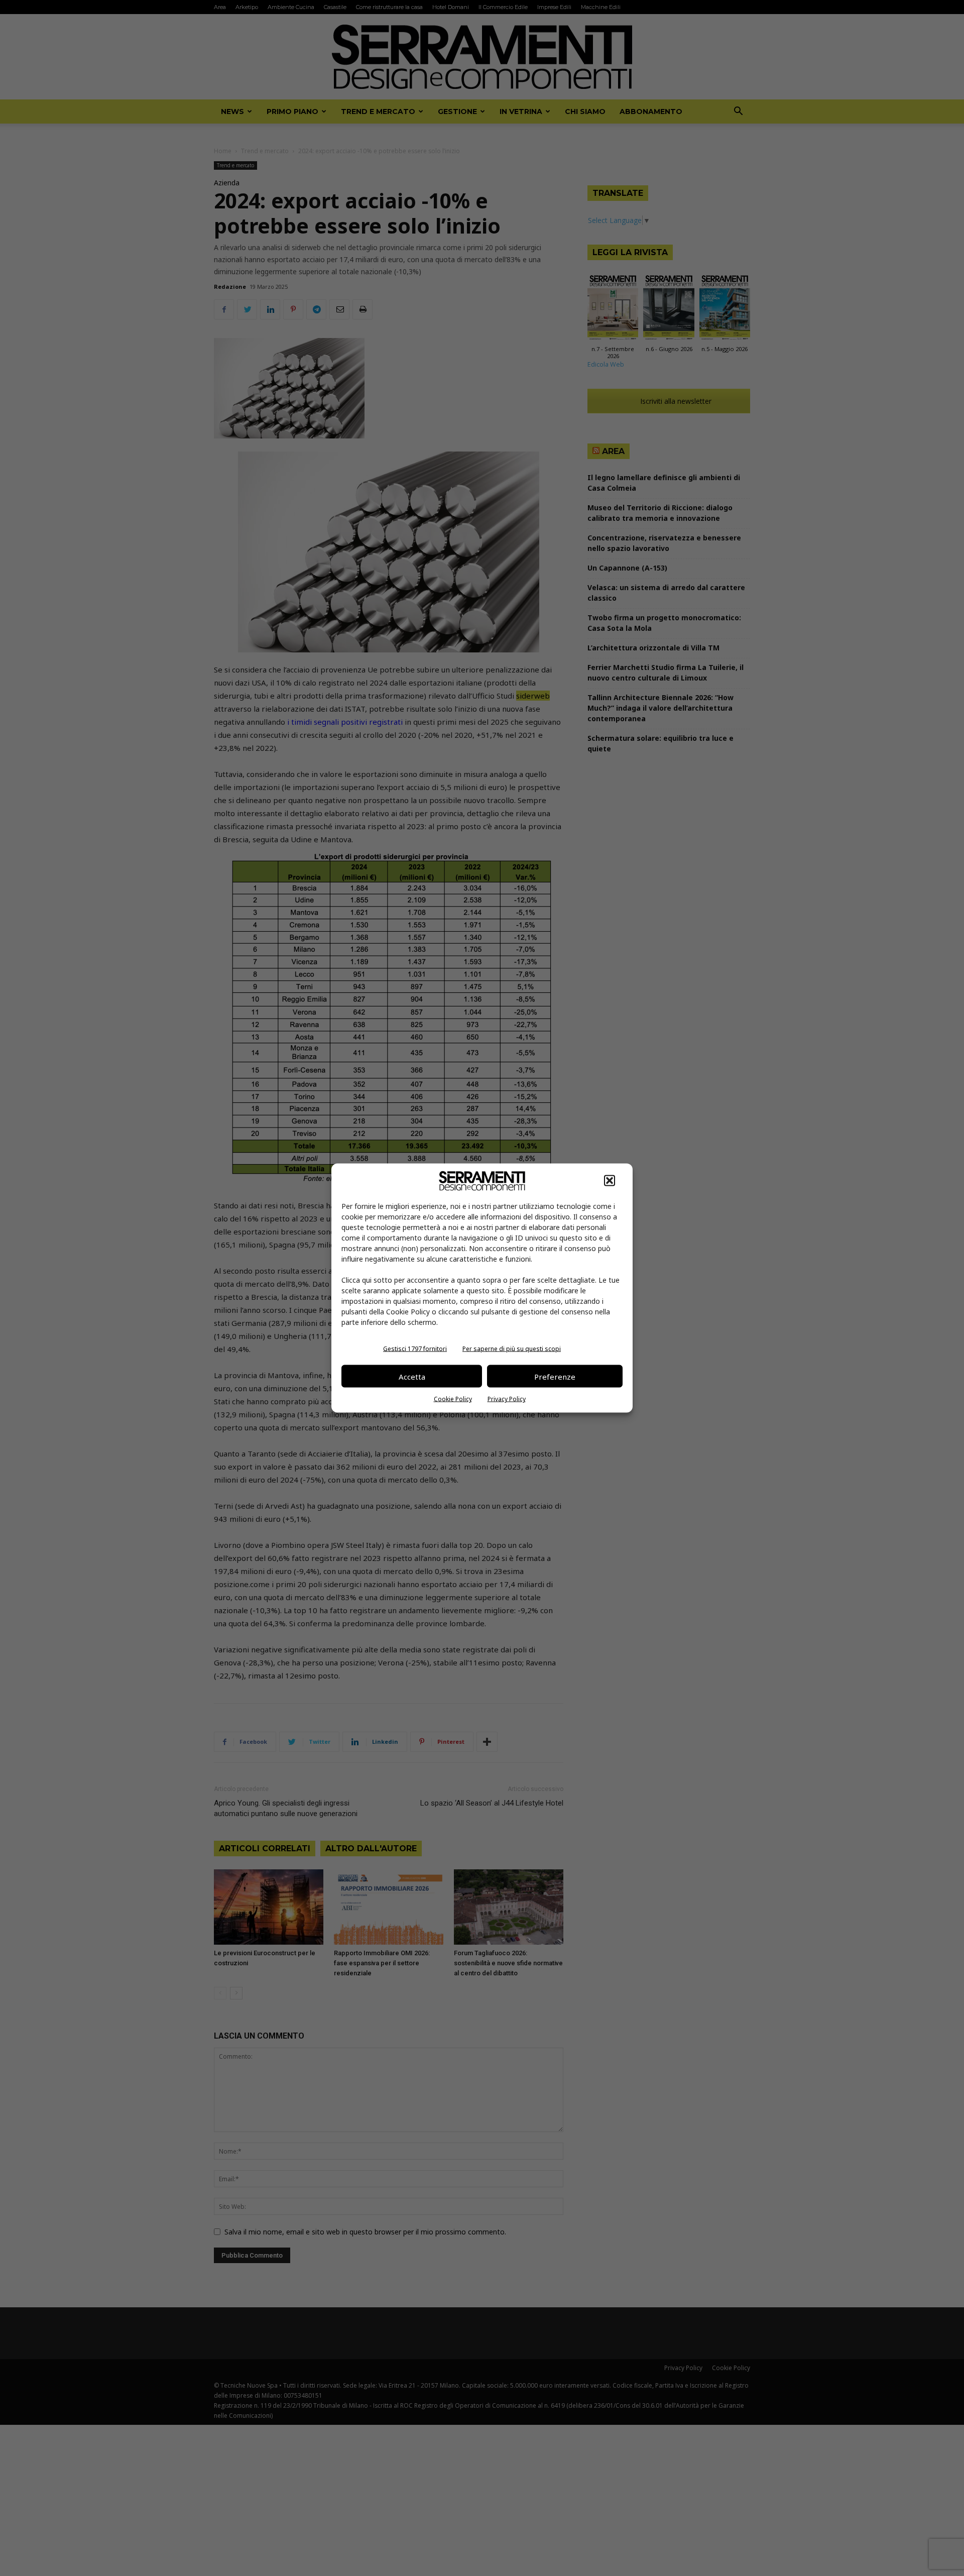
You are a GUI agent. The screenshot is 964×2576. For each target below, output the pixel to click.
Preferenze (555, 1376)
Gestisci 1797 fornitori (415, 1349)
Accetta (412, 1376)
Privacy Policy (507, 1399)
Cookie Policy (453, 1399)
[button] (610, 1181)
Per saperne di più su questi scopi (512, 1349)
